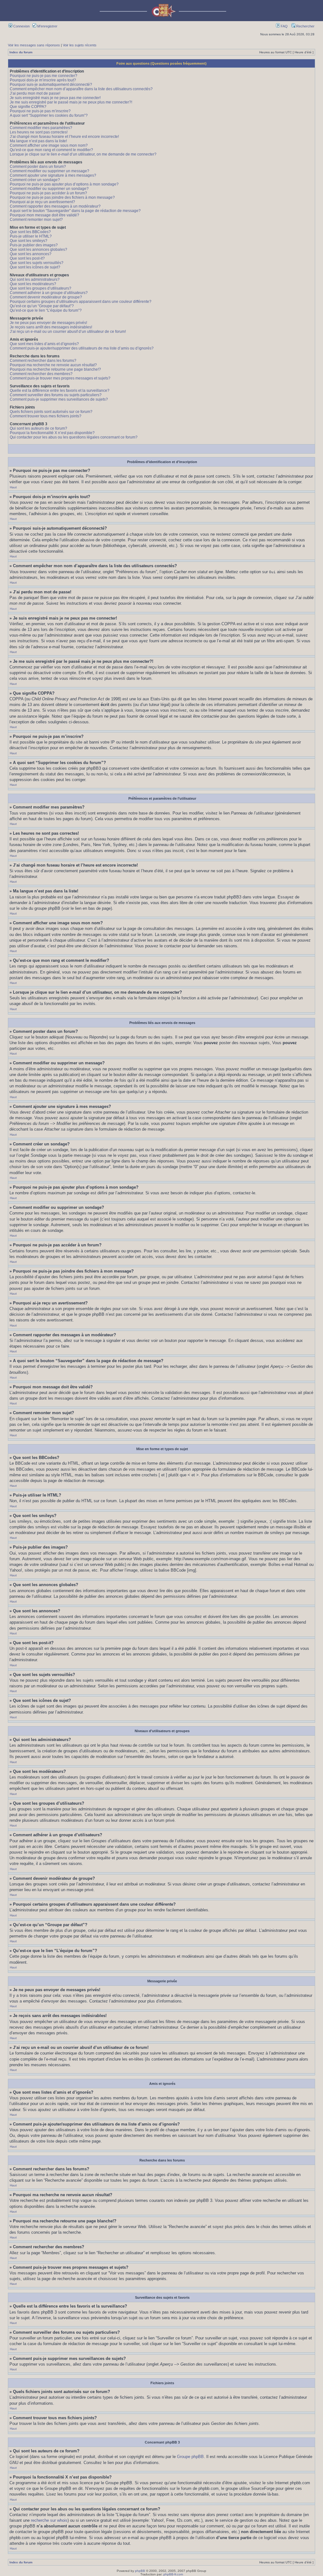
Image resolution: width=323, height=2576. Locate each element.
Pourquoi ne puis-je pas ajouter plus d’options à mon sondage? (64, 184)
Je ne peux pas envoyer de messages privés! (48, 323)
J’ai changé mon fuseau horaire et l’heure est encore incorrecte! (64, 137)
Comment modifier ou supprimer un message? (50, 171)
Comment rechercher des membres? (41, 374)
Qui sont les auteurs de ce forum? (38, 428)
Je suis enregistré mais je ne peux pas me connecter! (55, 98)
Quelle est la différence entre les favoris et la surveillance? (60, 391)
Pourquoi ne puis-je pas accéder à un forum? (48, 193)
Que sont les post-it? (27, 258)
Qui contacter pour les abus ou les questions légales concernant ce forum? (74, 437)
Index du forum (21, 52)
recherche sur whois (49, 2520)
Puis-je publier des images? (34, 245)
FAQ (284, 26)
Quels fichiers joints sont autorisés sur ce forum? (51, 412)
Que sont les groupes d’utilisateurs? (41, 288)
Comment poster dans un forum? (38, 167)
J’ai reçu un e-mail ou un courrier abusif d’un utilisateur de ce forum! (68, 332)
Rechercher (305, 26)
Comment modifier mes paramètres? (41, 128)
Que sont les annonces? (31, 254)
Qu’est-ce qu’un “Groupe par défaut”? (42, 306)
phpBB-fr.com (173, 2574)
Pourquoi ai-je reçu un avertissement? (42, 202)
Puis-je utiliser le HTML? (31, 236)
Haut (13, 487)
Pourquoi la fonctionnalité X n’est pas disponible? (52, 433)
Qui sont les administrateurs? (35, 279)
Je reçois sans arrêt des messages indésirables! (51, 327)
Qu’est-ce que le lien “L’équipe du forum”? (46, 310)
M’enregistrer (47, 26)
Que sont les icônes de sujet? (35, 267)
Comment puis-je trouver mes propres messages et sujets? (60, 378)
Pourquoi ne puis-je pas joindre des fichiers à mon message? (62, 197)
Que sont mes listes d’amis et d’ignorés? (44, 344)
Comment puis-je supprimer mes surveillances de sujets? (59, 399)
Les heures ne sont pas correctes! (39, 132)
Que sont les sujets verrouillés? (37, 263)
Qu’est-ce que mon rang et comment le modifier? (51, 150)
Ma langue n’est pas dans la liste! (38, 141)
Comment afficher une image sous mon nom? (49, 145)
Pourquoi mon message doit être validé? (44, 215)
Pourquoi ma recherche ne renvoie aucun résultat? (53, 365)
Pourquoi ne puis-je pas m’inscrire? (40, 111)
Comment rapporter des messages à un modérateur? (55, 206)
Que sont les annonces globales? (38, 250)
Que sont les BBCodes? (30, 232)
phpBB (140, 2571)
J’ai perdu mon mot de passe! (35, 93)
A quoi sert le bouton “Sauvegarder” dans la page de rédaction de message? (75, 211)
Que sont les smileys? (29, 241)
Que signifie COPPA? (28, 107)
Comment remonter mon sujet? (36, 220)
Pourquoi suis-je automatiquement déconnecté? (51, 85)
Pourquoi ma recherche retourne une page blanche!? (55, 369)
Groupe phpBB (190, 2457)
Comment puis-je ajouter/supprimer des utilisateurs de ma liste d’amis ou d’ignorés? (82, 348)
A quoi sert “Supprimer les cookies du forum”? (49, 115)
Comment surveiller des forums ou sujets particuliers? (56, 395)
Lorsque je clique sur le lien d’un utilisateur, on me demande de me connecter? (83, 154)
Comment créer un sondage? (35, 180)
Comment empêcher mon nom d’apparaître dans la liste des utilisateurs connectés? (81, 89)
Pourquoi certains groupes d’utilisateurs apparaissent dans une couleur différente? (81, 302)
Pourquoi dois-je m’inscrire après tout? (43, 80)
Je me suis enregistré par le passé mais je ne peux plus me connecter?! (71, 102)
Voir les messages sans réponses (34, 45)
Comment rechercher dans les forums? (43, 361)
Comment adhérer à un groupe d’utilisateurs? (49, 293)
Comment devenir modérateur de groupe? (46, 297)
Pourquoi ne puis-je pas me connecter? (44, 76)
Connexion (21, 26)
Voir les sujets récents (80, 45)
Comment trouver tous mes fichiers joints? (46, 416)
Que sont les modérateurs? (33, 284)
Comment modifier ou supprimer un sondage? (49, 189)
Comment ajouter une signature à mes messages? (53, 175)
